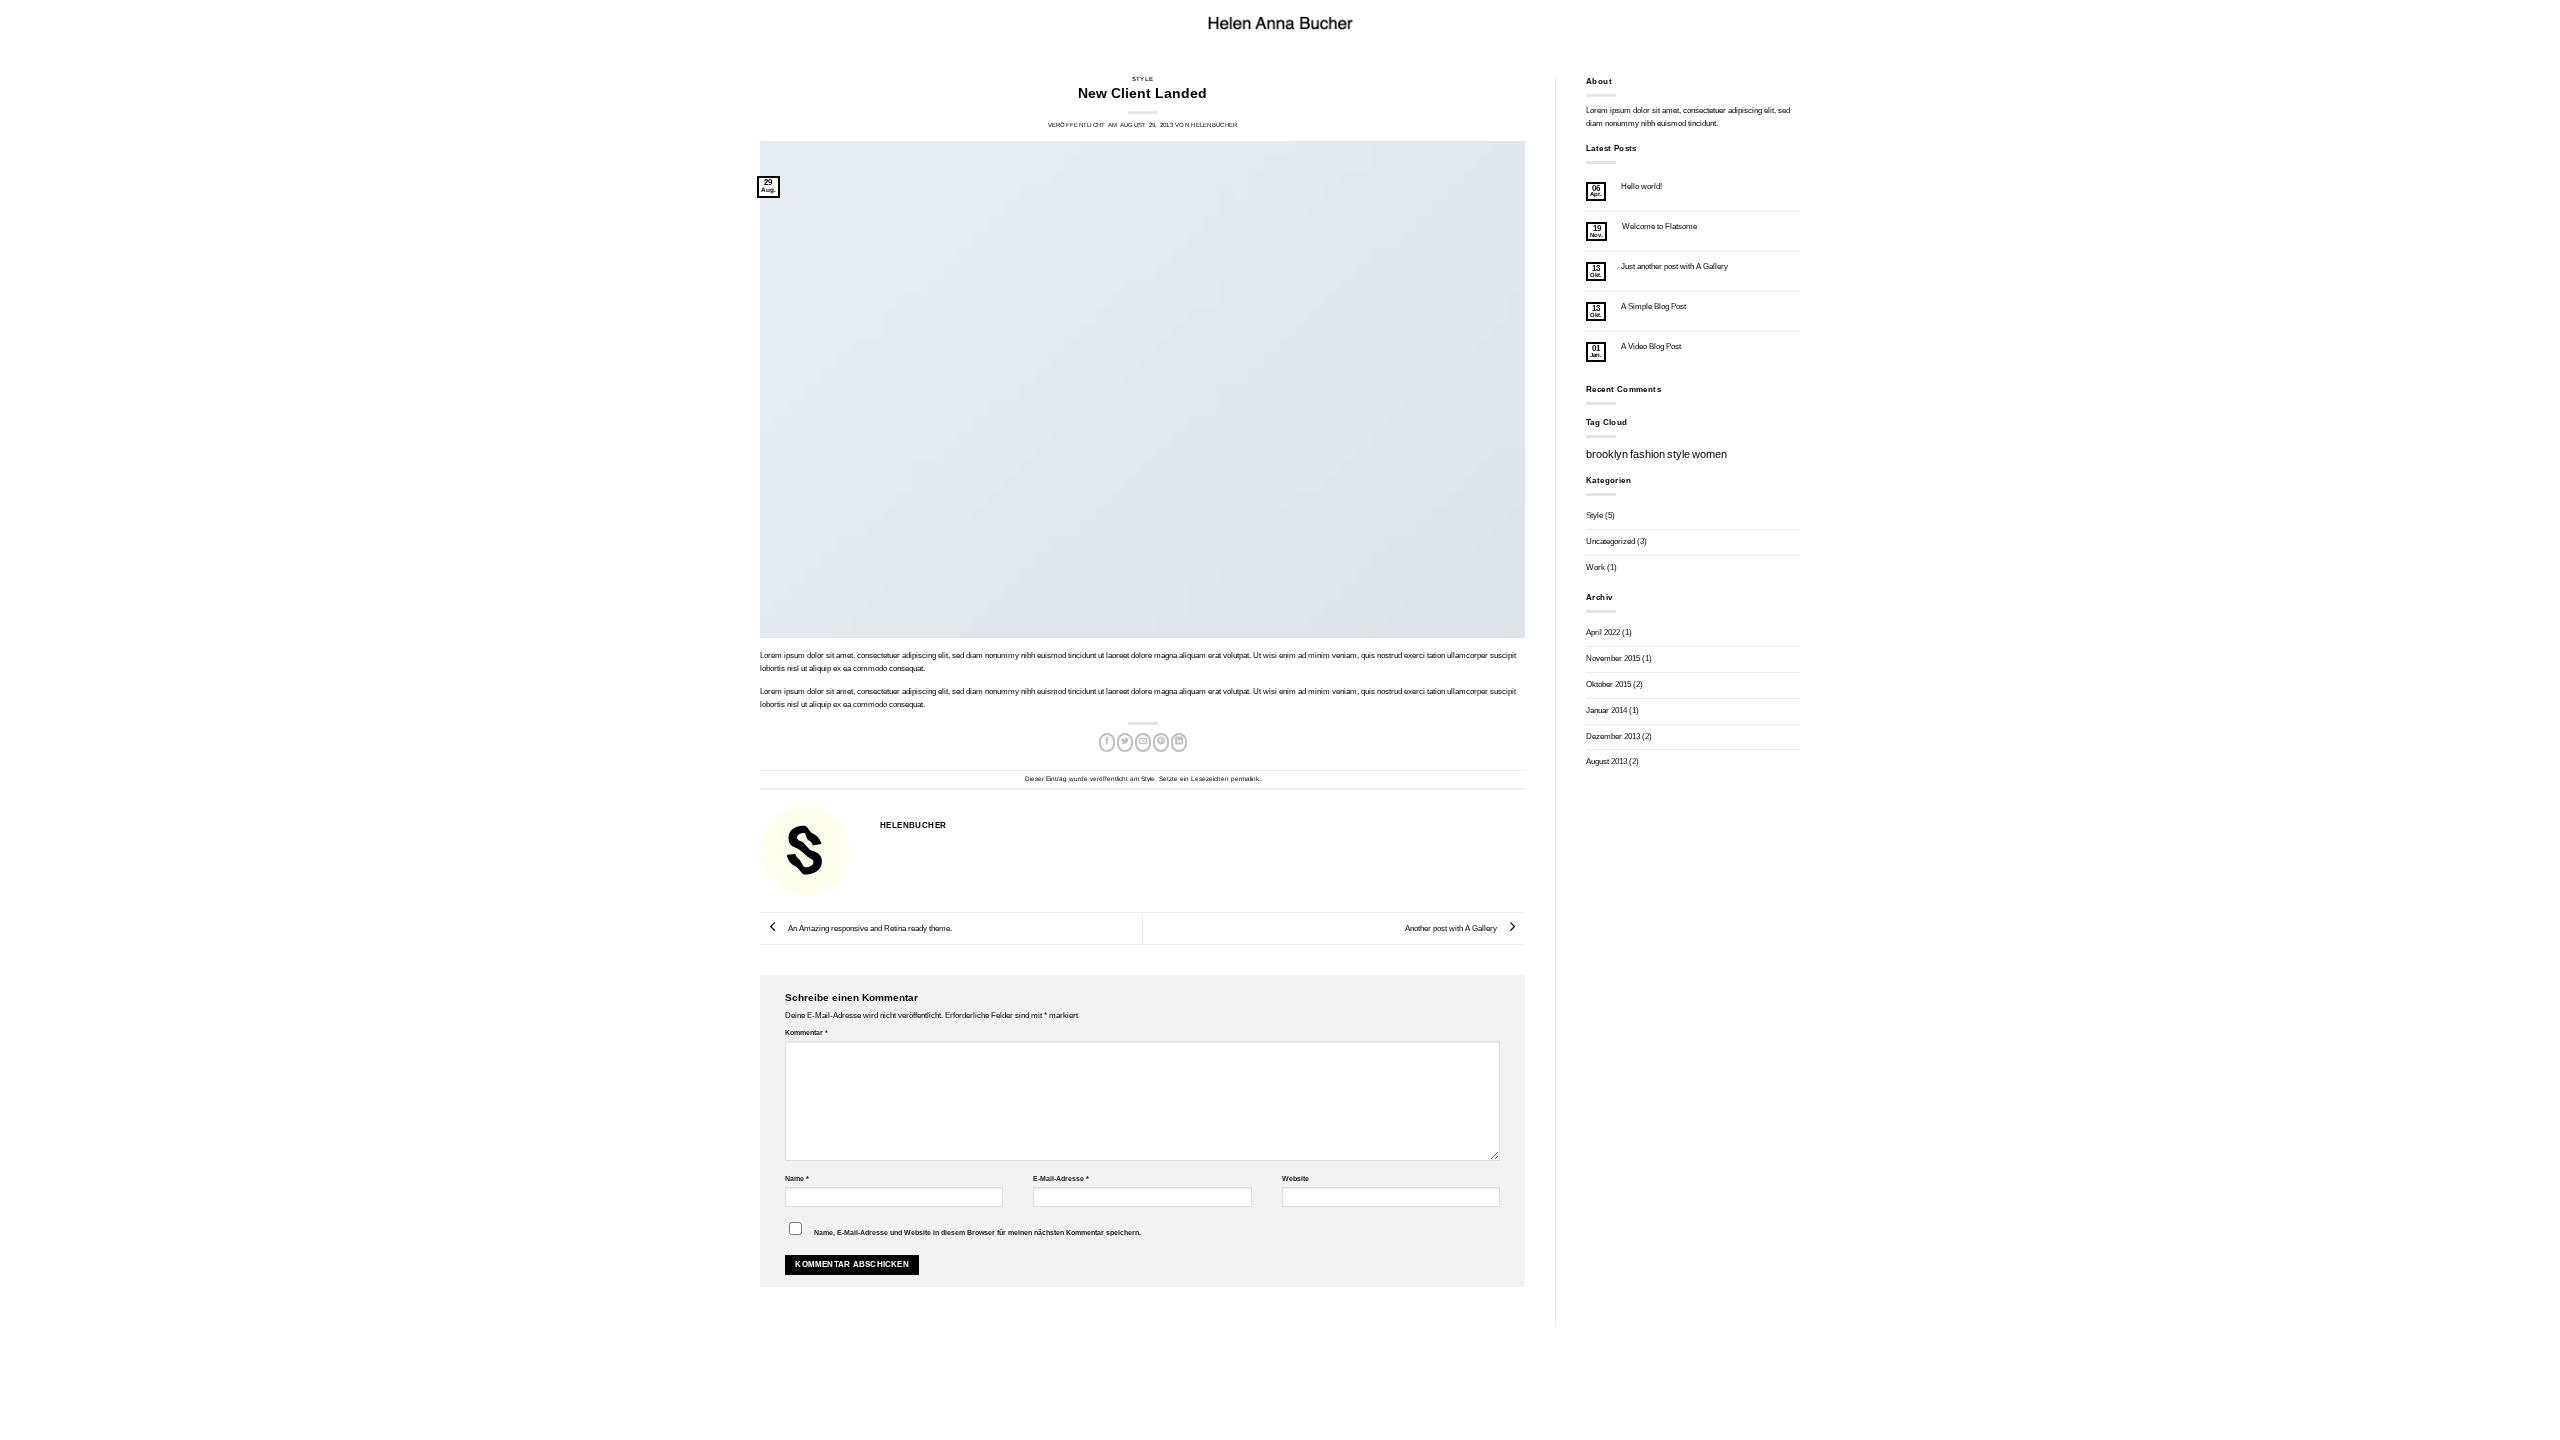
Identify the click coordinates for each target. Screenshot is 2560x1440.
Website (1295, 1178)
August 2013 (1606, 761)
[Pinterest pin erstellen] (1161, 742)
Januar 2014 (1606, 710)
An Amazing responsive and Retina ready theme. (869, 928)
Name (797, 1178)
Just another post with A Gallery (1674, 266)
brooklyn (1607, 454)
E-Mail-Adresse (1061, 1178)
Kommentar (806, 1032)
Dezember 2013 (1613, 736)
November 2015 (1613, 658)
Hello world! (1641, 186)
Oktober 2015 (1608, 684)
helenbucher (1214, 125)
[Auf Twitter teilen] (1125, 742)
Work (1595, 567)
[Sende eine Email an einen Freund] (1143, 742)
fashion (1647, 454)
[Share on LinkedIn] (1179, 742)
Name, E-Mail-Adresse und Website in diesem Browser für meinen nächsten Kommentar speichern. (977, 1232)
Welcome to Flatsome (1659, 226)
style (1678, 454)
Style (1142, 79)
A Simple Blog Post (1653, 306)
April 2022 (1603, 632)
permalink (1245, 778)
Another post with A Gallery (1452, 928)
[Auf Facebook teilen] (1107, 742)
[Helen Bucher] (1280, 23)
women (1709, 454)
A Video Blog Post (1651, 346)
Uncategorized (1610, 541)
